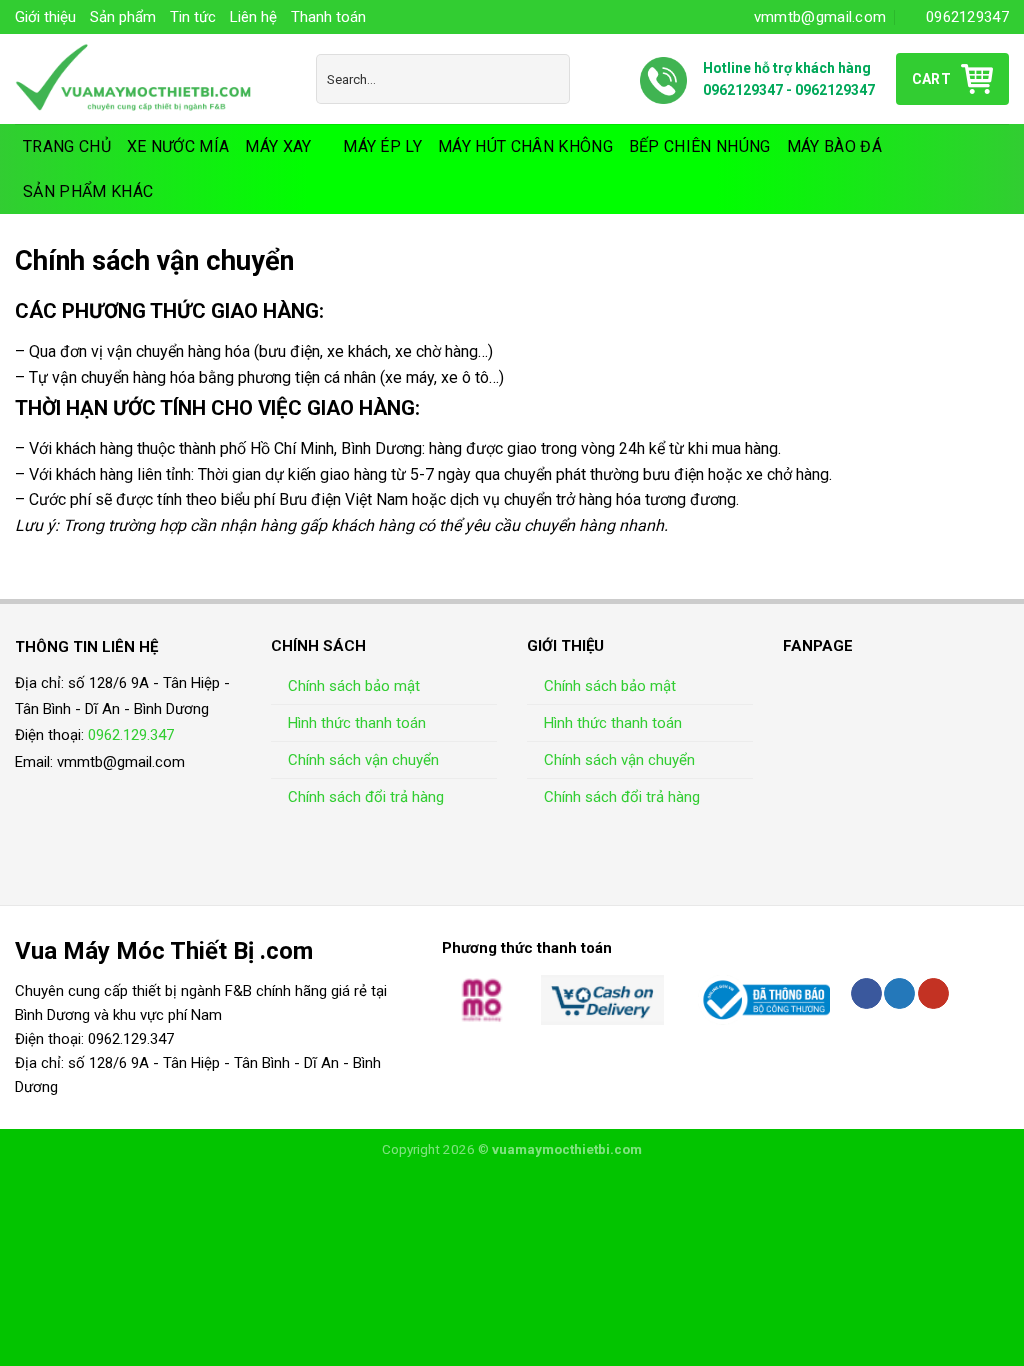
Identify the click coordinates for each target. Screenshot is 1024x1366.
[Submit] (550, 79)
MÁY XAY (278, 146)
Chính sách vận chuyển (363, 760)
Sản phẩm (123, 17)
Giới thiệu (45, 17)
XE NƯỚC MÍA (178, 146)
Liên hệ (253, 17)
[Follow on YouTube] (933, 994)
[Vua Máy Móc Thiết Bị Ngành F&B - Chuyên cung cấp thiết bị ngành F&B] (150, 79)
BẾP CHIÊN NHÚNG (700, 146)
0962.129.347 (131, 735)
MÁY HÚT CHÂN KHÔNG (525, 146)
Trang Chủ (67, 146)
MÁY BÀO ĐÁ (834, 146)
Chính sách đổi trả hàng (366, 797)
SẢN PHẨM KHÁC (88, 191)
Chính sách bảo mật (354, 686)
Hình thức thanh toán (357, 723)
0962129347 (743, 90)
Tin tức (193, 17)
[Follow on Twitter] (899, 994)
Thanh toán (328, 17)
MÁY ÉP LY (382, 146)
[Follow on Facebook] (866, 994)
